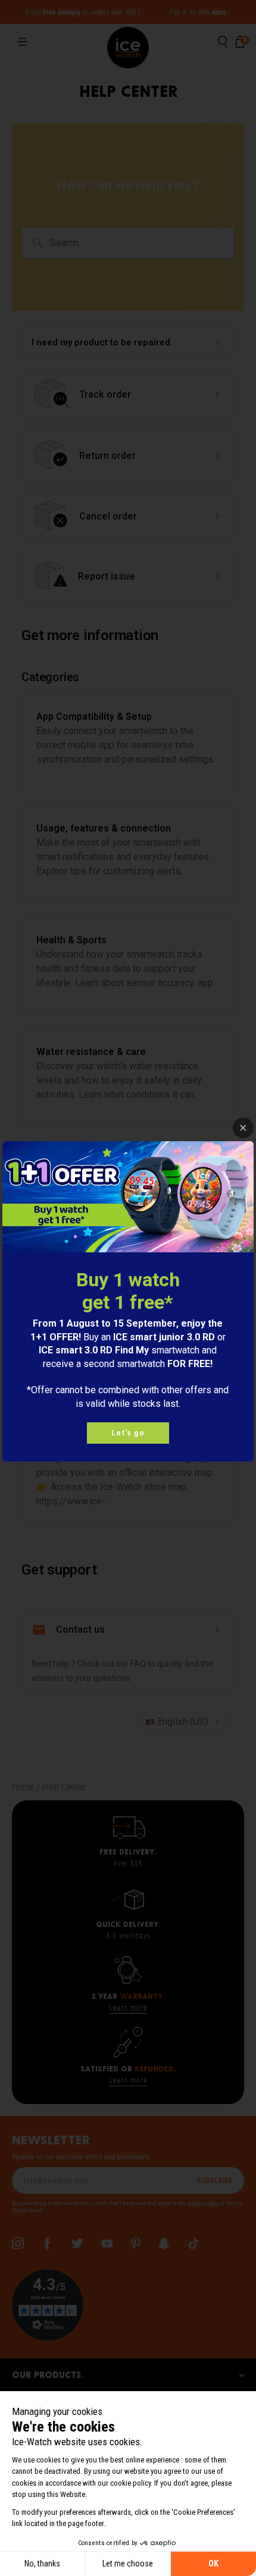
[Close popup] (243, 1128)
